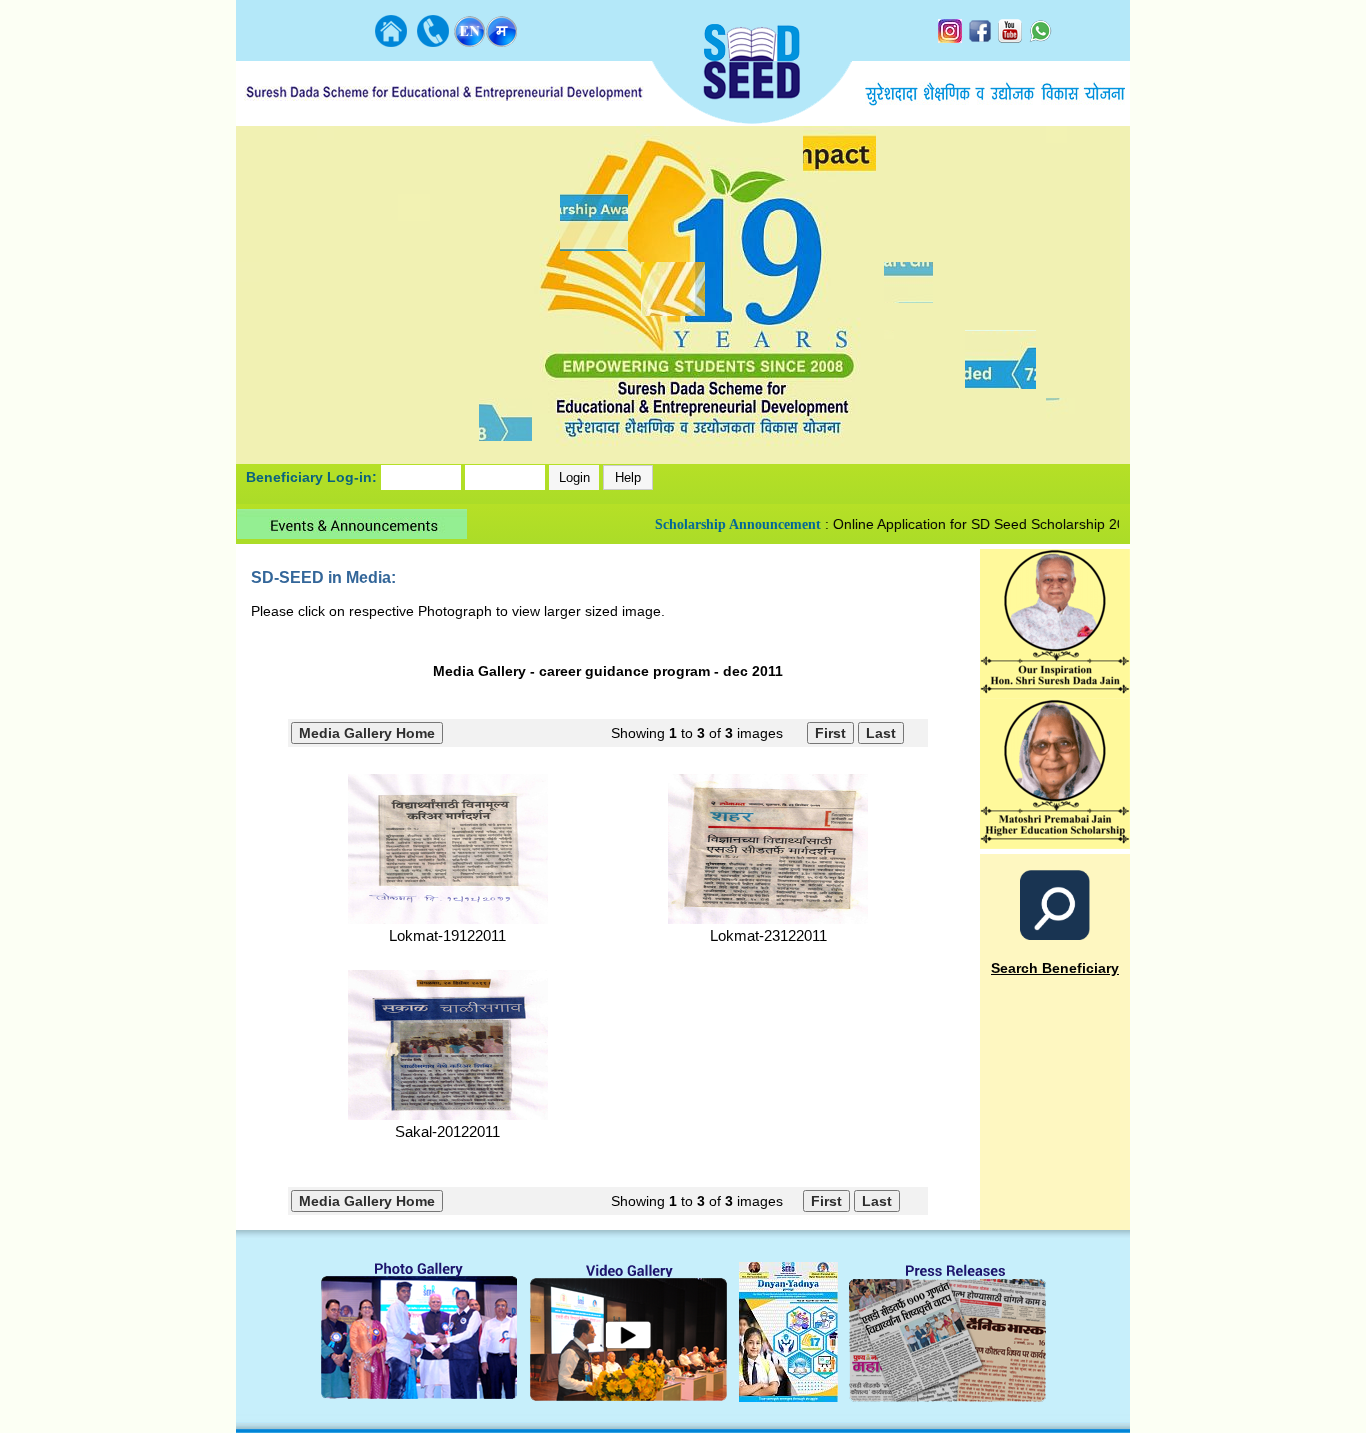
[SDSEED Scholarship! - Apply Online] (1055, 843)
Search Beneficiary (1055, 968)
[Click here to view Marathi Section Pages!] (502, 41)
